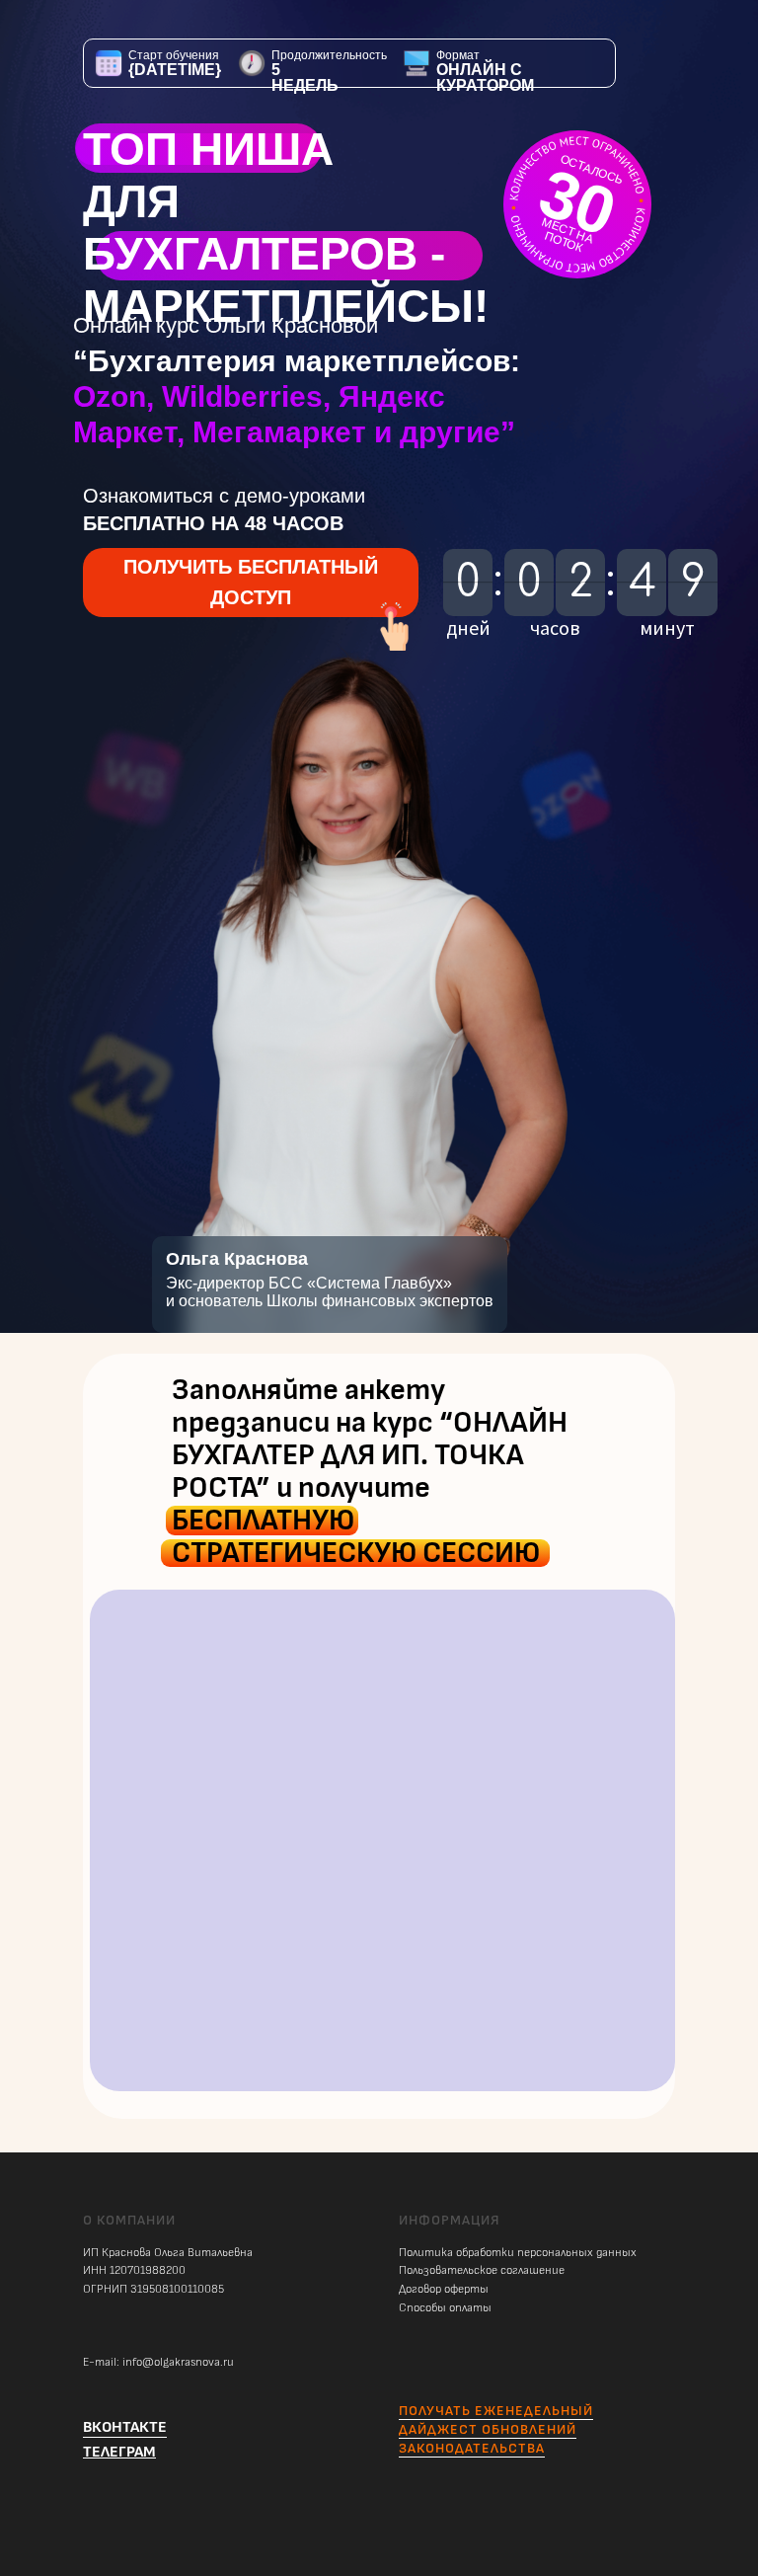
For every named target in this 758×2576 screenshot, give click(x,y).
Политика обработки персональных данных (518, 2253)
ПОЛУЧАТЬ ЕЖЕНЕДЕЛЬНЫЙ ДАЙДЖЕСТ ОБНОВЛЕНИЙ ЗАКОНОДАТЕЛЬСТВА (496, 2429)
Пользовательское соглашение (482, 2270)
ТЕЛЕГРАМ (119, 2452)
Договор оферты (444, 2289)
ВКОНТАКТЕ (125, 2427)
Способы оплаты (445, 2308)
